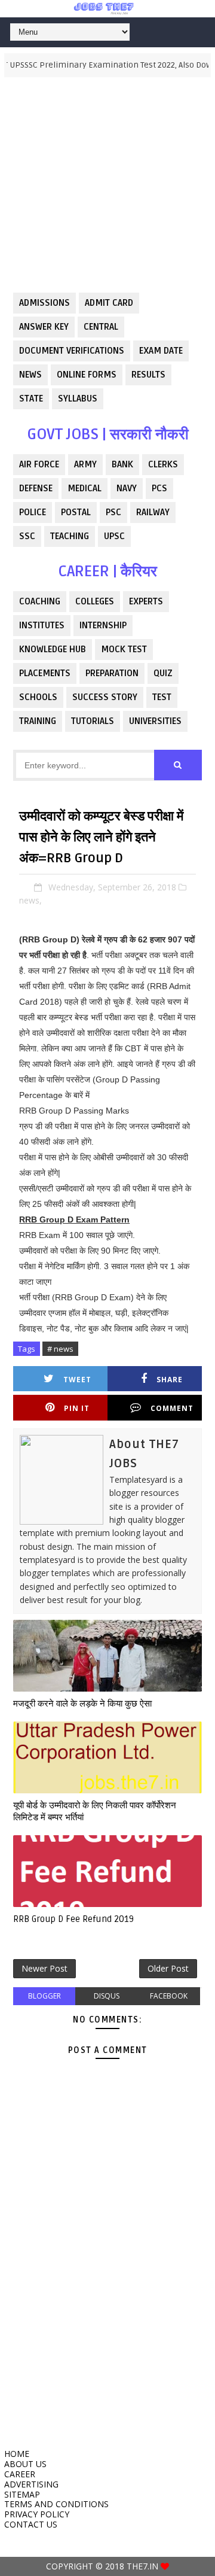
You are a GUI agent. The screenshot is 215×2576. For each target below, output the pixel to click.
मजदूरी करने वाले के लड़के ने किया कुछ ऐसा (82, 1704)
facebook (169, 1996)
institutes (42, 625)
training (38, 721)
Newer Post (44, 1968)
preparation (112, 673)
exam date (161, 351)
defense (36, 488)
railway (153, 512)
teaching (70, 536)
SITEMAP (22, 2494)
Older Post (168, 1968)
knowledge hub (53, 649)
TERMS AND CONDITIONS (56, 2504)
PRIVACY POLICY (37, 2514)
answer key (44, 327)
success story (105, 697)
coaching (40, 601)
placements (45, 673)
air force (39, 464)
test (162, 697)
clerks (163, 464)
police (33, 512)
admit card (109, 303)
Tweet (77, 1380)
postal (76, 512)
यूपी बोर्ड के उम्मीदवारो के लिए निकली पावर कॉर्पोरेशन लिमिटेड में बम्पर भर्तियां (95, 1811)
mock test (124, 649)
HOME (17, 2454)
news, (30, 900)
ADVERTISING (31, 2484)
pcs (159, 488)
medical (85, 488)
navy (127, 488)
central (101, 327)
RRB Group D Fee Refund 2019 (73, 1919)
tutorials (93, 721)
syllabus (78, 399)
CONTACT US (31, 2524)
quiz (163, 673)
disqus (107, 1996)
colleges (95, 601)
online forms (87, 375)
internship (103, 625)
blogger (44, 1996)
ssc (27, 536)
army (85, 464)
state (31, 399)
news (30, 375)
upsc (114, 536)
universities (155, 721)
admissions (44, 303)
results (148, 375)
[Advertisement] (107, 185)
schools (38, 697)
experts (146, 601)
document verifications (72, 351)
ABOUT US (25, 2464)
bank (122, 464)
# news (60, 1349)
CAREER (20, 2474)
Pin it (77, 1408)
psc (113, 512)
